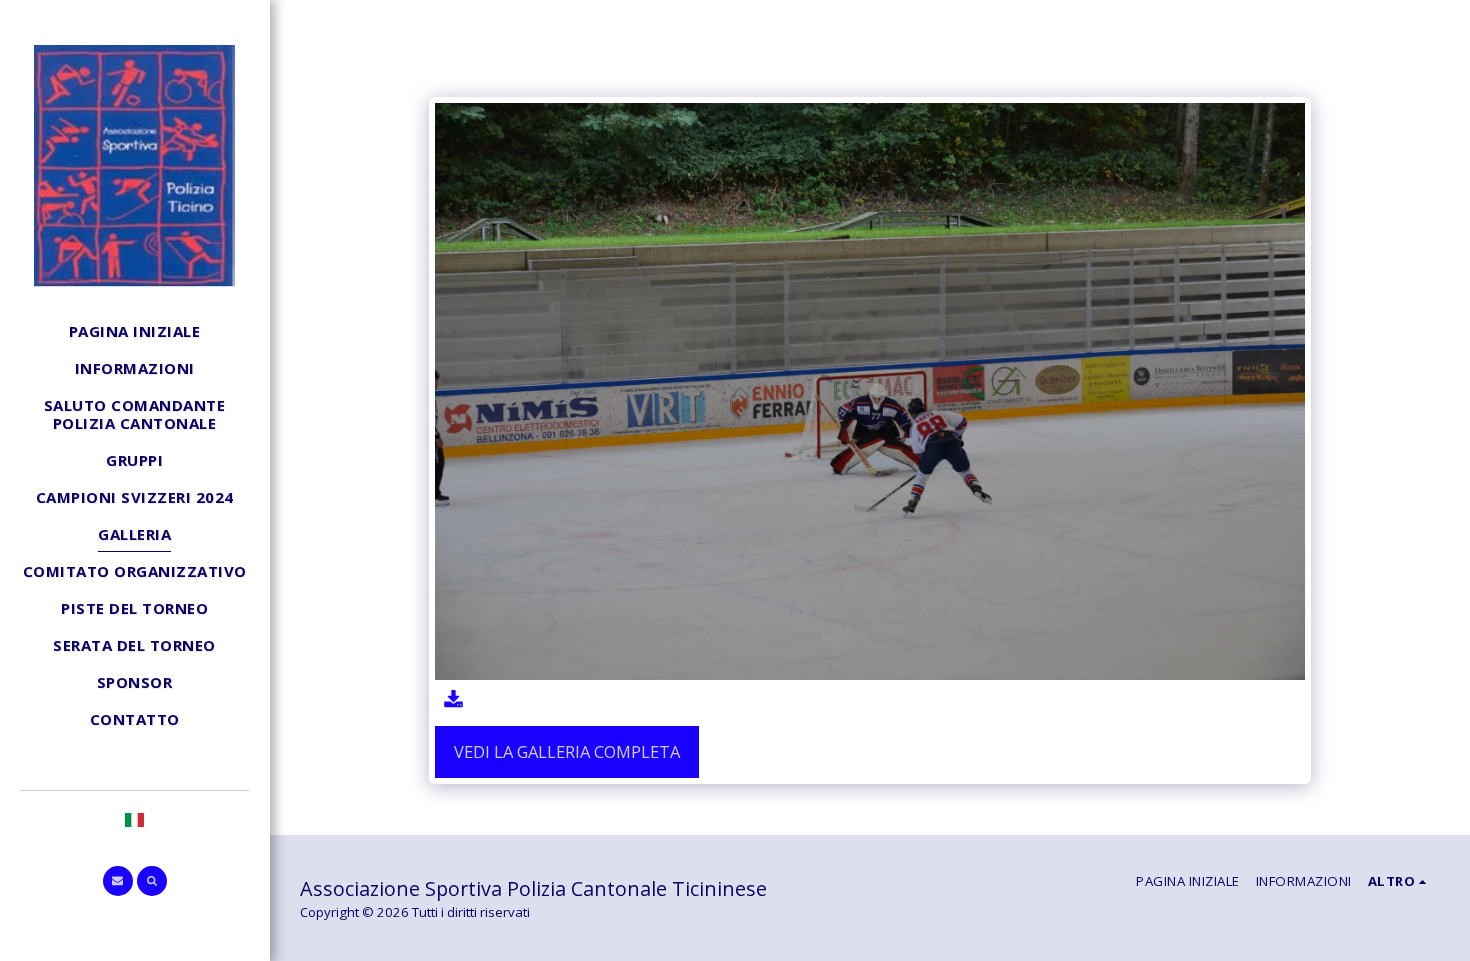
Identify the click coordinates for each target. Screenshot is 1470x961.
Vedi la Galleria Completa (567, 751)
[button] (118, 881)
